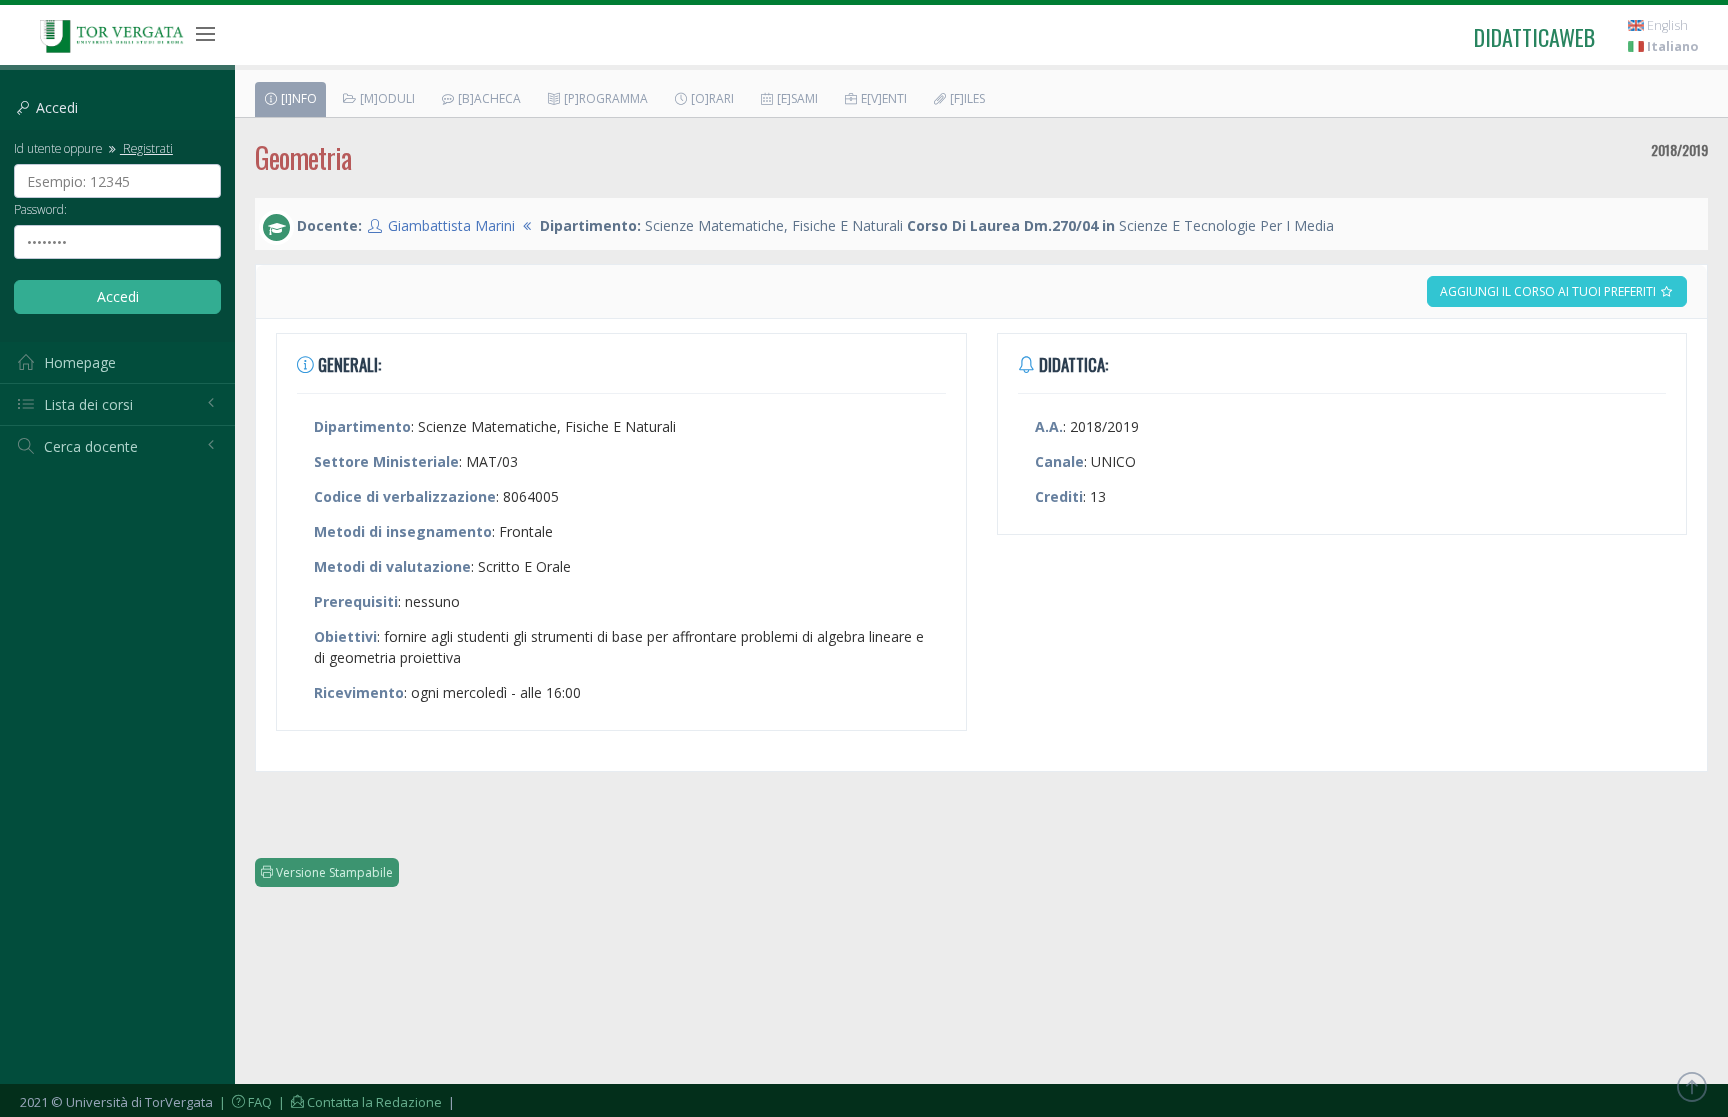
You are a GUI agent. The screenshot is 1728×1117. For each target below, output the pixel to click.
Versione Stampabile (333, 872)
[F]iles (966, 98)
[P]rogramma (604, 98)
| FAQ (244, 1102)
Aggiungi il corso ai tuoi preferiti (1549, 291)
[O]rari (711, 98)
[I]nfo (297, 98)
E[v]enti (882, 98)
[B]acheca (488, 98)
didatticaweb (1534, 37)
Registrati (146, 148)
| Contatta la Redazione (358, 1102)
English (1666, 25)
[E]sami (796, 98)
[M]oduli (386, 98)
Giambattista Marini (451, 225)
